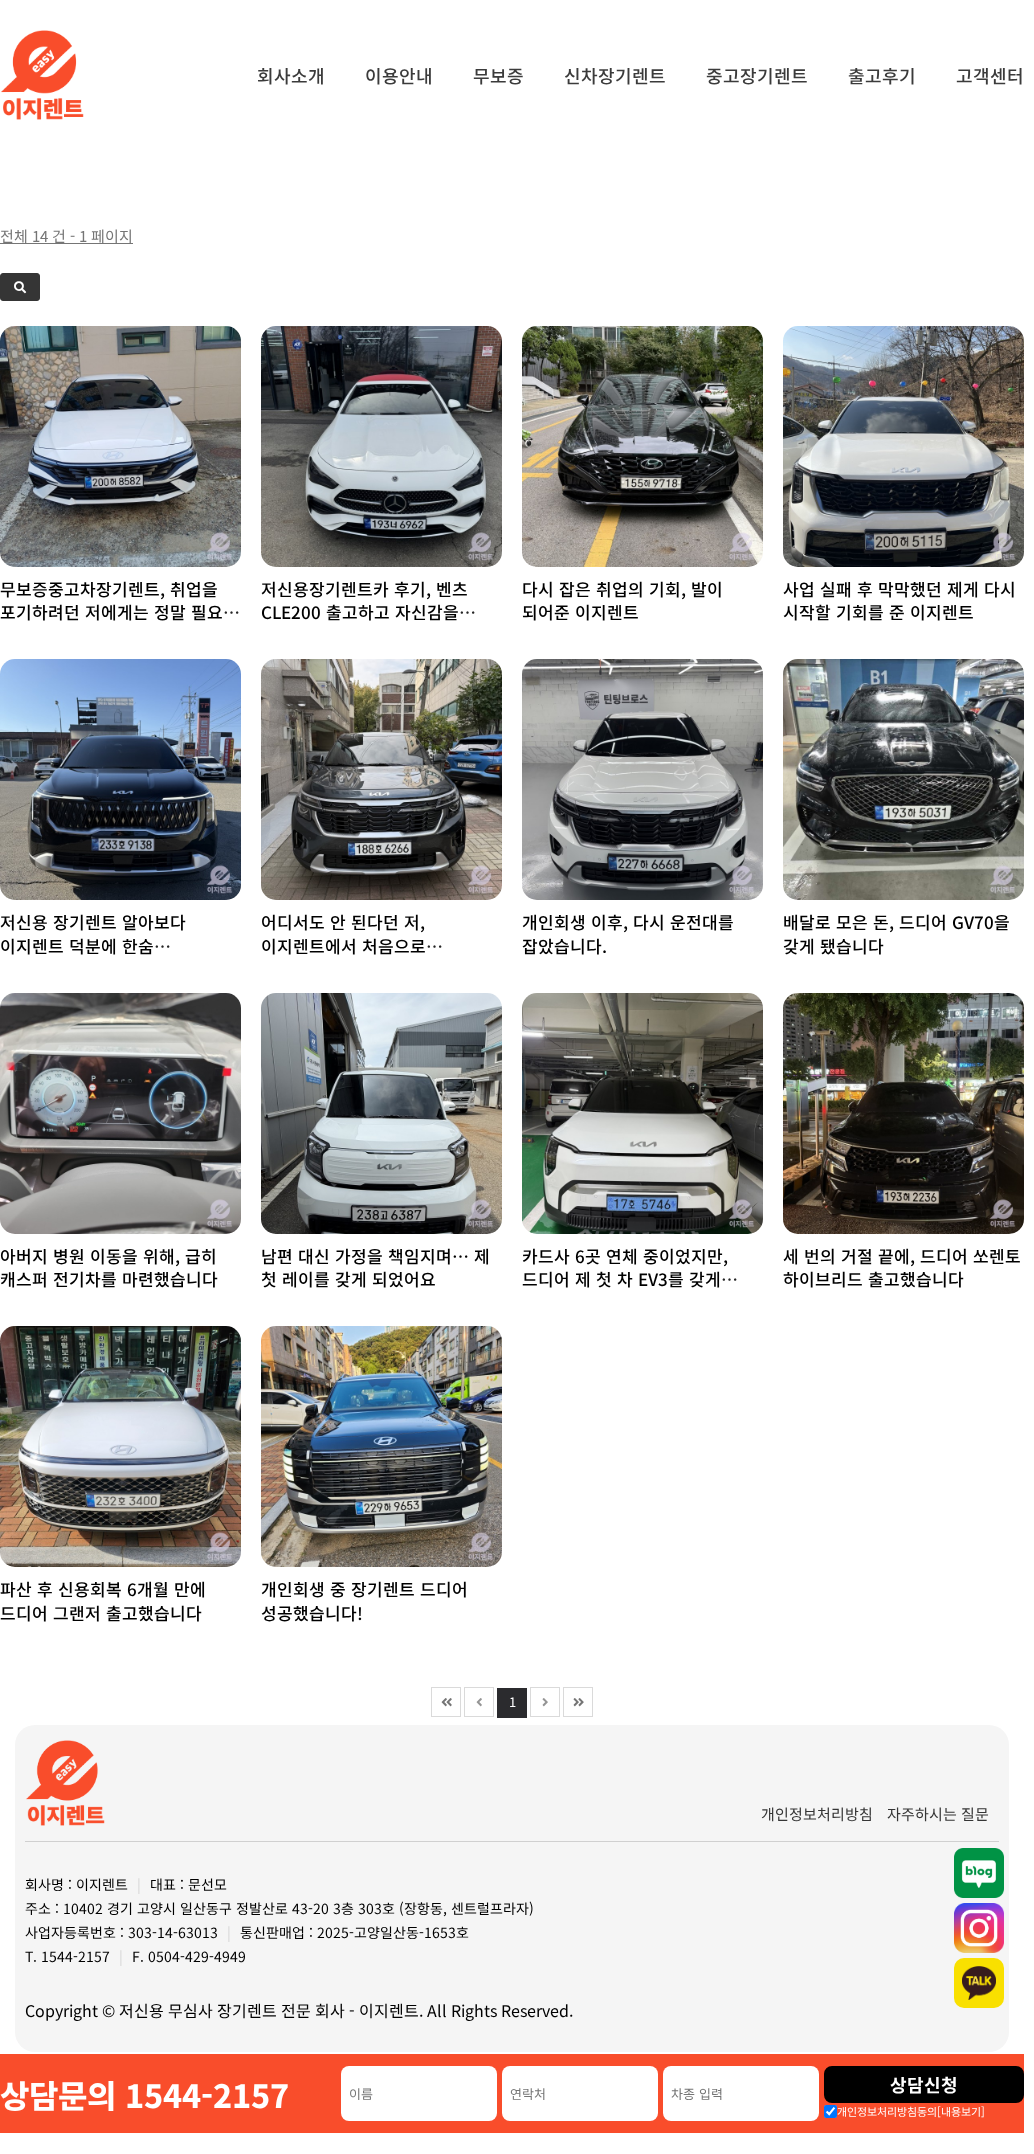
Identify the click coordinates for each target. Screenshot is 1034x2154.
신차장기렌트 (615, 75)
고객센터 (990, 75)
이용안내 (399, 75)
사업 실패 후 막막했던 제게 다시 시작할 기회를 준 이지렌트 (899, 600)
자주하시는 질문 (938, 1813)
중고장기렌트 (757, 75)
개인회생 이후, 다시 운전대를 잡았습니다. (628, 933)
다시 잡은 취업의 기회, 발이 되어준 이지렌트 (622, 600)
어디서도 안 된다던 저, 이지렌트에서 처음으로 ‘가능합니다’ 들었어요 (343, 945)
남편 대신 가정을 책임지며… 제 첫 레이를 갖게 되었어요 (375, 1267)
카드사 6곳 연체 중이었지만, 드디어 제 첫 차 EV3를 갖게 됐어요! (625, 1279)
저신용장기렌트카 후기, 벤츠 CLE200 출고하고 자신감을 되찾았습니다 (364, 612)
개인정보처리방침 (817, 1813)
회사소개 (291, 75)
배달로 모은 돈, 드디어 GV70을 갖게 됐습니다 (896, 933)
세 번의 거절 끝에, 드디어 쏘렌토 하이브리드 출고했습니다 (902, 1267)
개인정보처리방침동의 (911, 2111)
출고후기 (882, 75)
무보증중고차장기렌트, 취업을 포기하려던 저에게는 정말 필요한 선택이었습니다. (119, 612)
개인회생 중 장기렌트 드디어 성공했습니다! (364, 1600)
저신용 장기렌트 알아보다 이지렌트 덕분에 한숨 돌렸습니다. (93, 945)
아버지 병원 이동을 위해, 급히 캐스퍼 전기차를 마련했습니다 (109, 1267)
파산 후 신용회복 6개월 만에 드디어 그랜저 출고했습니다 (103, 1600)
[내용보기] (961, 2111)
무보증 (498, 75)
